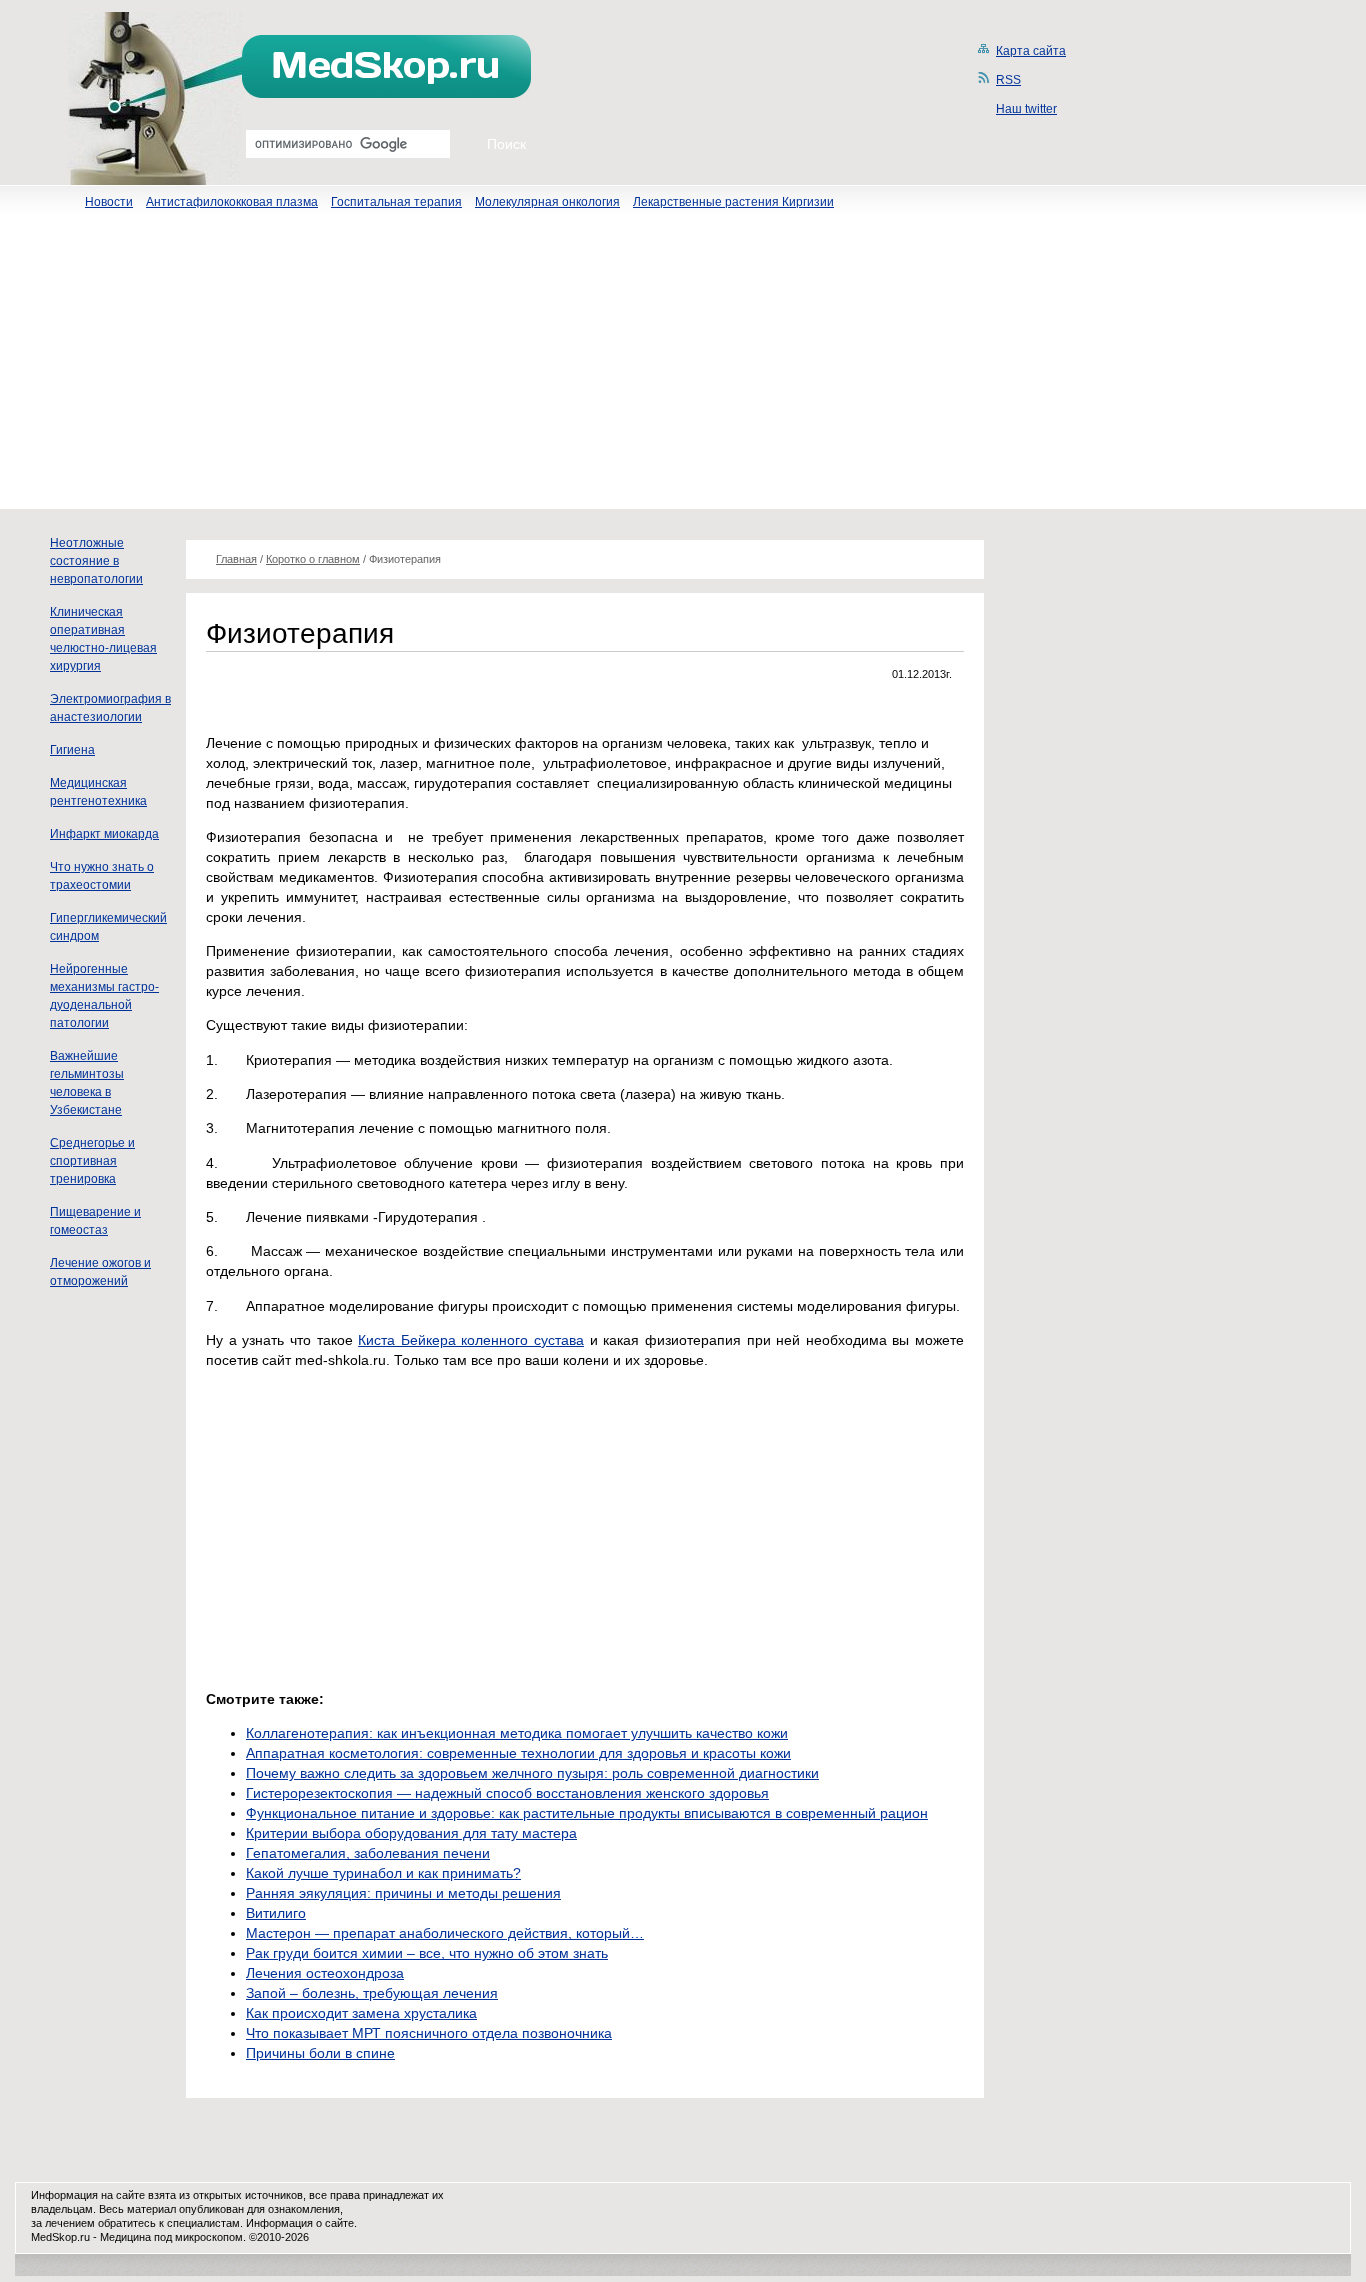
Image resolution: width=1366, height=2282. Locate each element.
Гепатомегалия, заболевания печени (368, 1853)
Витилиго (276, 1913)
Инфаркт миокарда (104, 834)
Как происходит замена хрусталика (361, 2013)
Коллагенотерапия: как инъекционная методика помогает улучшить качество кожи (517, 1733)
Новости (109, 202)
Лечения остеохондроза (325, 1973)
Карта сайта (1031, 51)
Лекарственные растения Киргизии (733, 202)
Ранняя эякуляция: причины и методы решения (403, 1893)
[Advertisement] (683, 369)
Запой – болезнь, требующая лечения (372, 1993)
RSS (1008, 80)
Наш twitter (1026, 109)
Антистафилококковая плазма (232, 202)
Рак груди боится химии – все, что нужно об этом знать (427, 1953)
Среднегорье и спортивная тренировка (92, 1161)
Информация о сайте (300, 2223)
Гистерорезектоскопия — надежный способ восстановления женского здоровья (507, 1793)
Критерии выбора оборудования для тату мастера (411, 1833)
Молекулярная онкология (547, 202)
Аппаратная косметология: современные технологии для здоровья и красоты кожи (518, 1753)
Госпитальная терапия (396, 202)
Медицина (125, 2237)
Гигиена (72, 750)
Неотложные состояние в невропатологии (96, 561)
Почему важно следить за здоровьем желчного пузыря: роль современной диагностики (532, 1773)
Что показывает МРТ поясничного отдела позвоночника (429, 2033)
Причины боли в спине (320, 2053)
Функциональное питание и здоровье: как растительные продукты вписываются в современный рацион (587, 1813)
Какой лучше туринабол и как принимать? (383, 1873)
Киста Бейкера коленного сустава (471, 1340)
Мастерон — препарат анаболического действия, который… (445, 1933)
